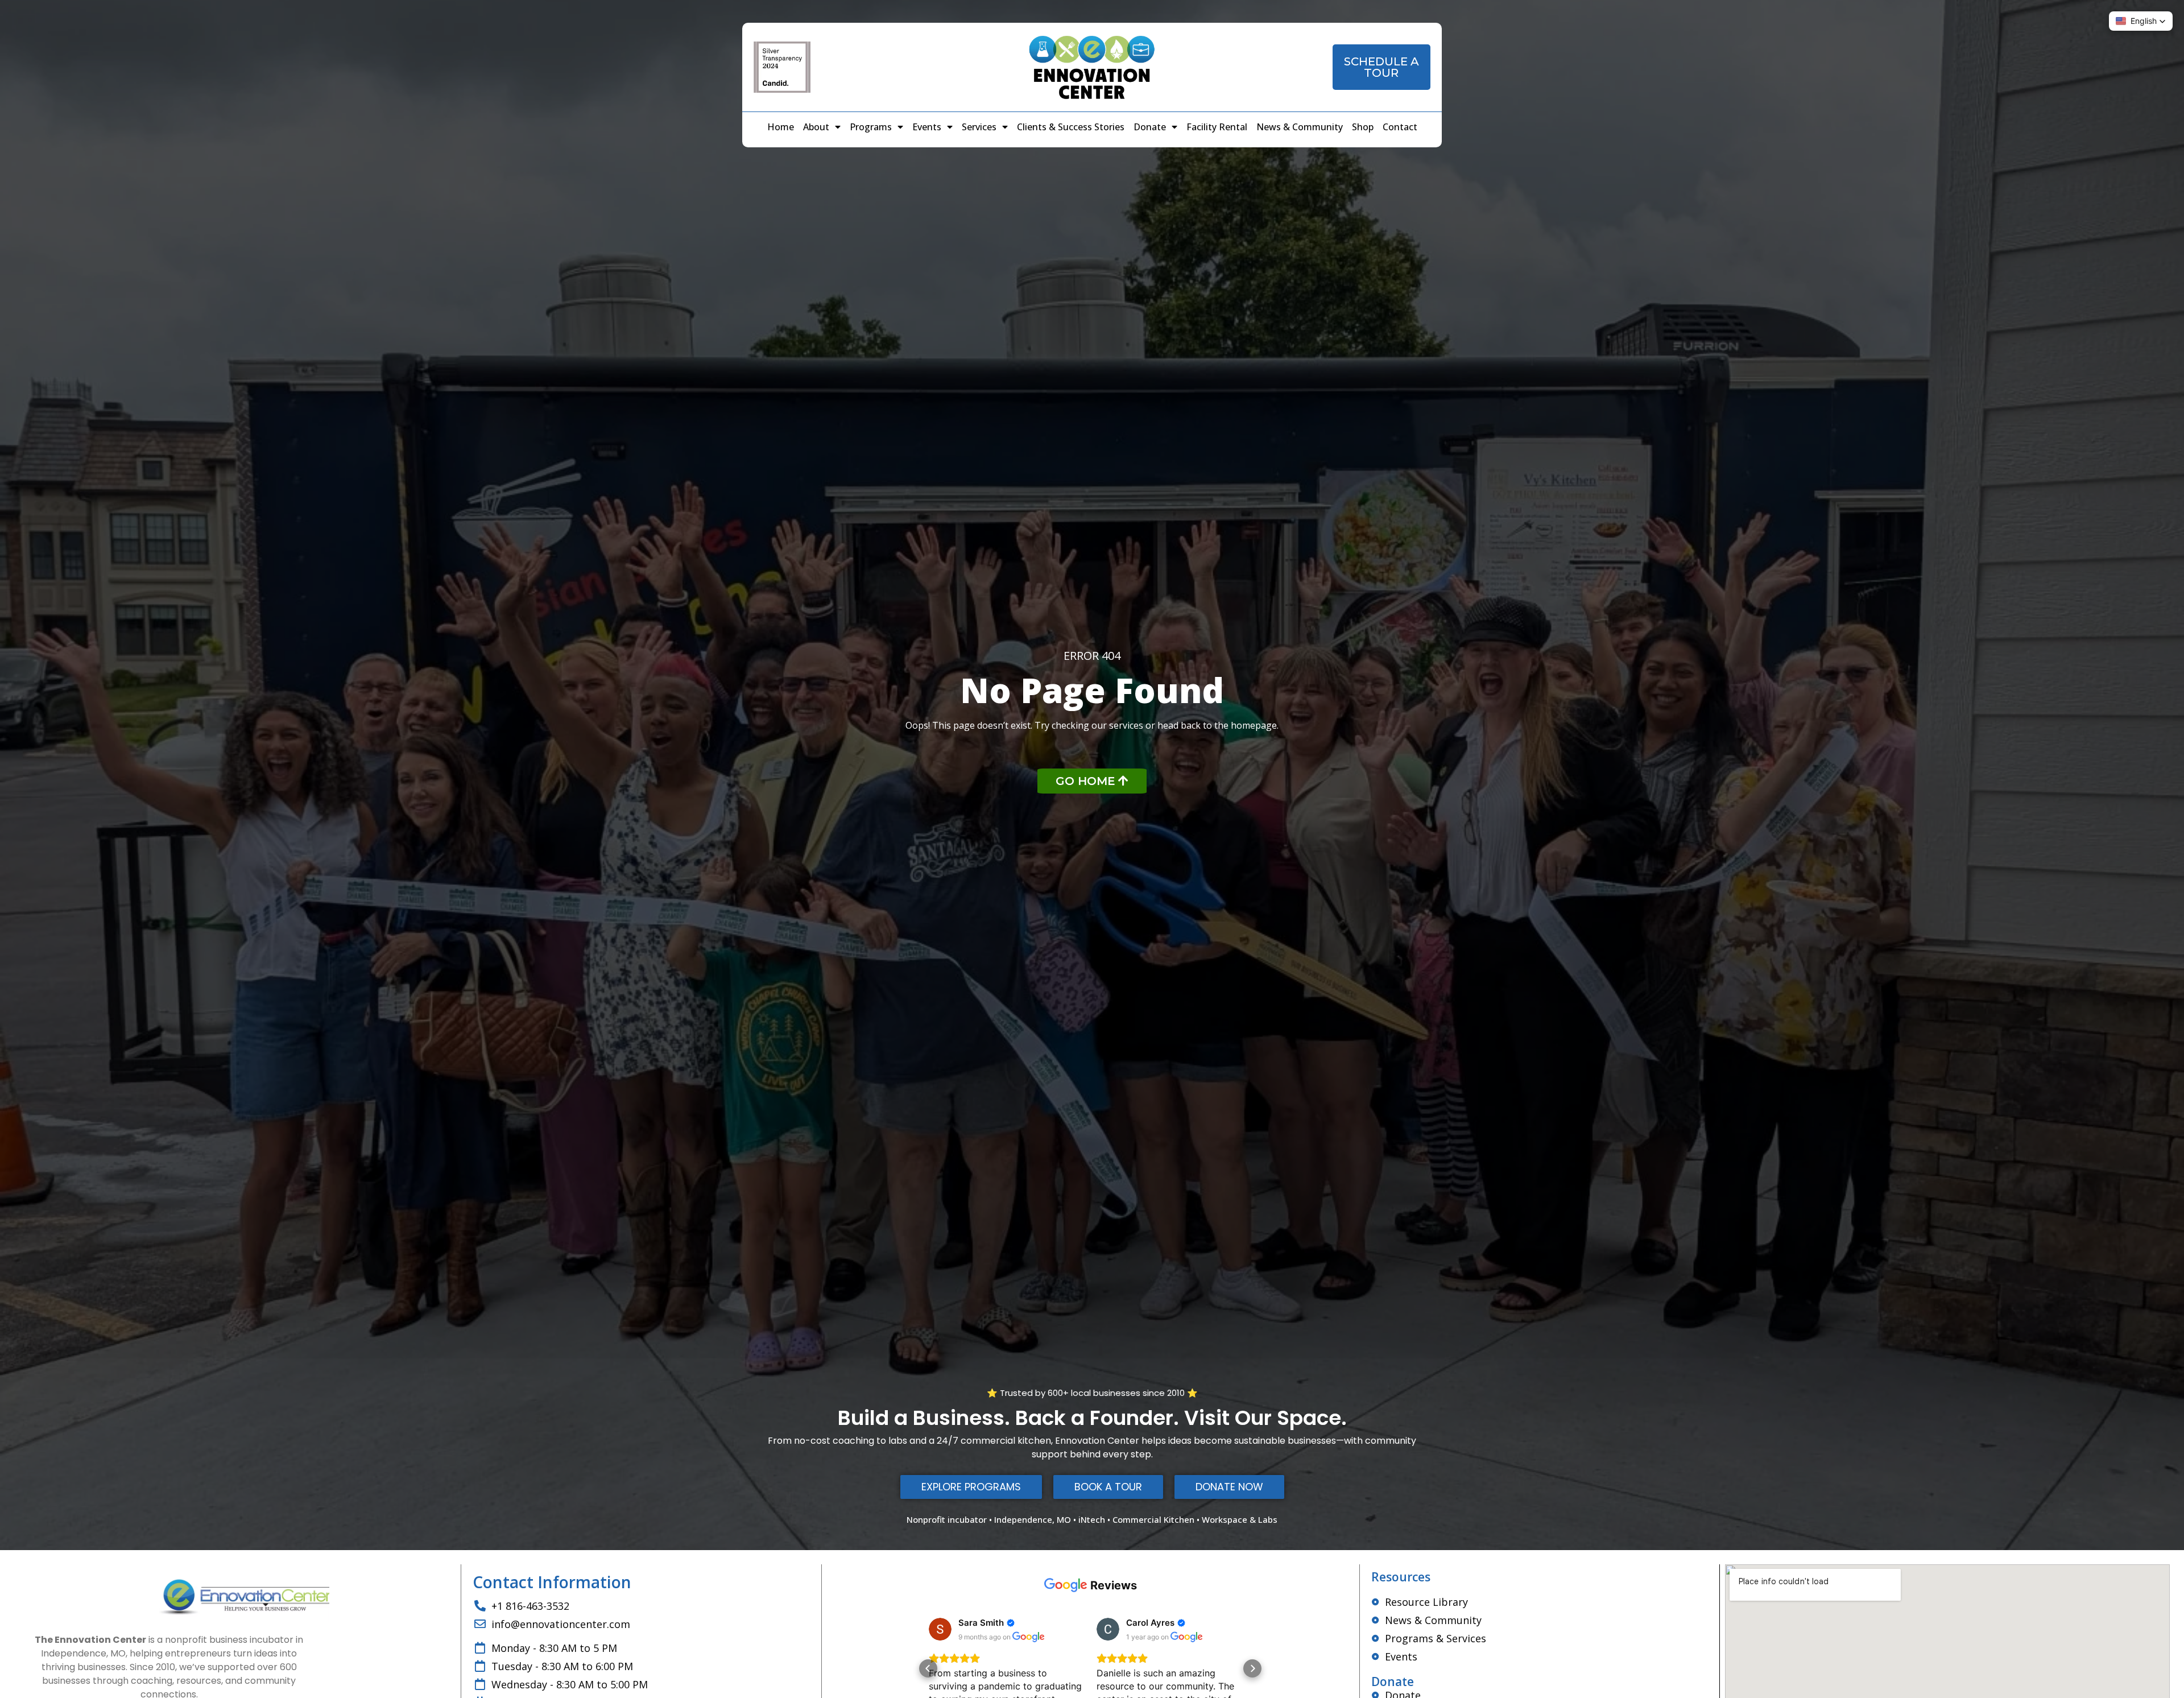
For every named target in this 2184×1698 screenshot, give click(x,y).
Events (927, 127)
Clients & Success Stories (1071, 127)
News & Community (1300, 127)
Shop (1363, 127)
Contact (1400, 127)
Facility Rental (1217, 127)
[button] (928, 1668)
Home (781, 127)
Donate (1150, 127)
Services (979, 127)
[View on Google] (940, 1629)
